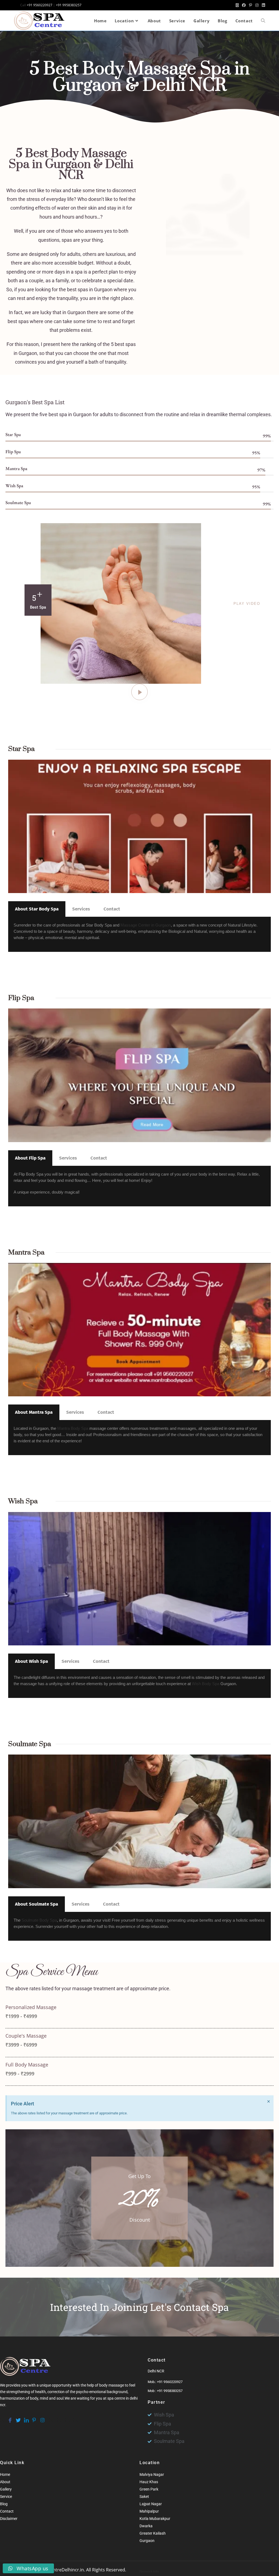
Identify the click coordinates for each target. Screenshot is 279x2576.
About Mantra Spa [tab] (34, 1412)
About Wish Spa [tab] (31, 1661)
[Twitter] (18, 2418)
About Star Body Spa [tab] (37, 909)
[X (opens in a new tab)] (237, 5)
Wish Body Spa (206, 1684)
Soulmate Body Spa (39, 1920)
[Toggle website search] (263, 21)
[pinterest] (34, 2418)
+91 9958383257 (69, 5)
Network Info (149, 2571)
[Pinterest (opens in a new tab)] (251, 5)
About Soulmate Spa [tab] (37, 1904)
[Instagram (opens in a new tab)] (257, 5)
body (34, 2398)
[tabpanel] (139, 934)
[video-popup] (139, 692)
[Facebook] (10, 2418)
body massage (112, 2385)
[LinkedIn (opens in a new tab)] (263, 5)
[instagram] (42, 2418)
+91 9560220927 (40, 5)
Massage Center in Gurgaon (146, 925)
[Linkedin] (26, 2418)
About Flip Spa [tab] (30, 1158)
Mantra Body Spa (73, 1428)
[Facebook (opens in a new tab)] (244, 5)
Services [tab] (81, 909)
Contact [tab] (112, 909)
